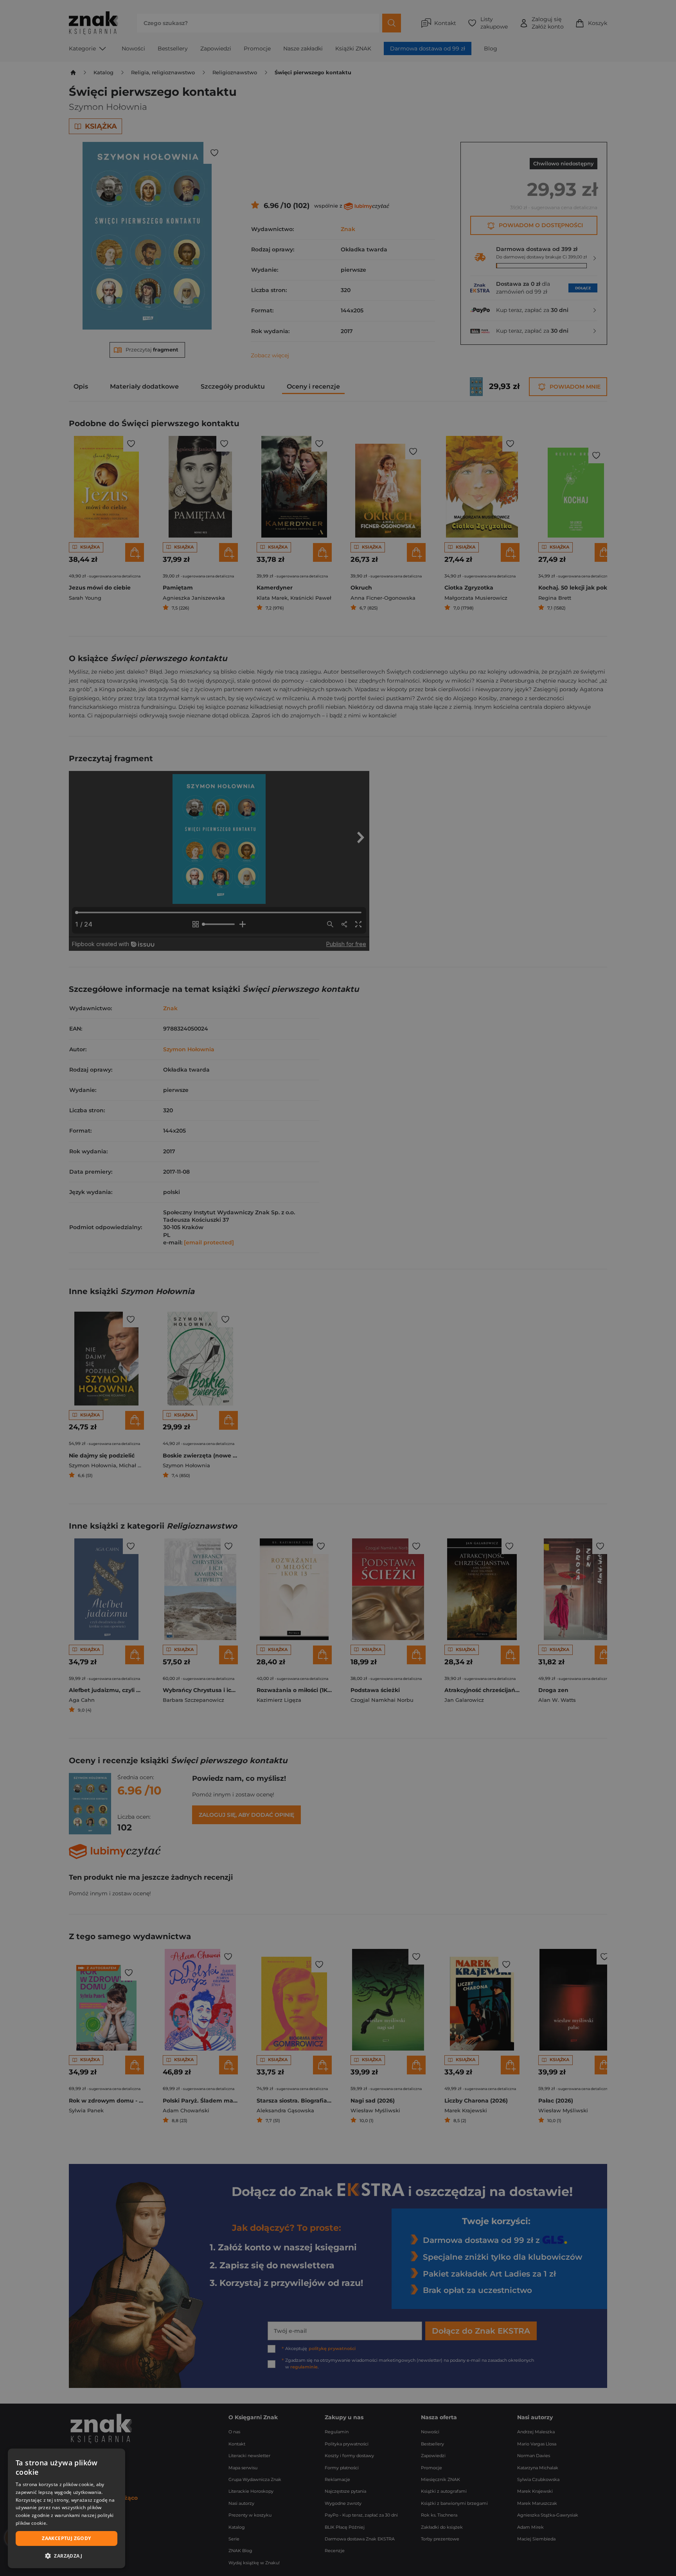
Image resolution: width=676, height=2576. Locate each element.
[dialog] (67, 2508)
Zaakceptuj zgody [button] (66, 2538)
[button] (67, 2556)
